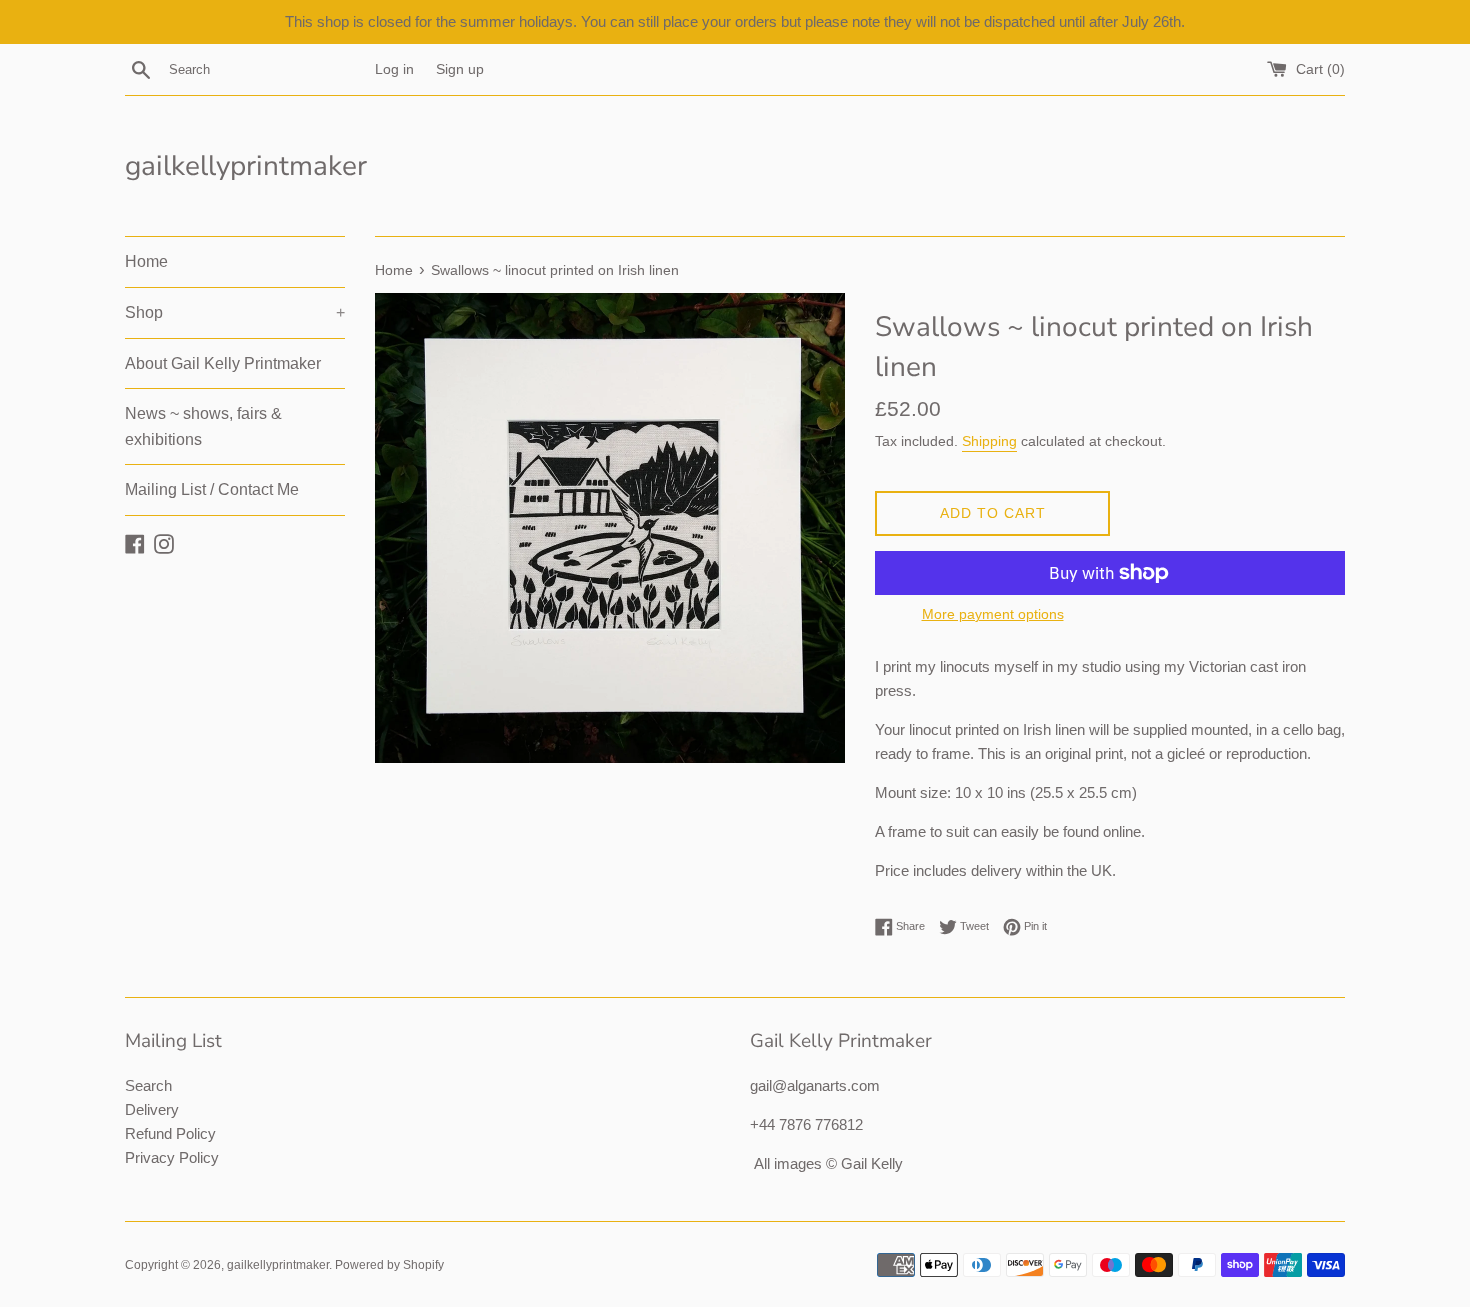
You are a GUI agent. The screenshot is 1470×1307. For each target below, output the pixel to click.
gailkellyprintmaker (246, 166)
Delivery (152, 1109)
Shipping (989, 441)
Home (146, 261)
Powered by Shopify (389, 1265)
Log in (394, 69)
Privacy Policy (172, 1157)
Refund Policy (170, 1133)
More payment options (993, 614)
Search (148, 1085)
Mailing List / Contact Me (212, 489)
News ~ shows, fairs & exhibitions (203, 426)
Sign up (460, 69)
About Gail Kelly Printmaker (223, 363)
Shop (235, 312)
